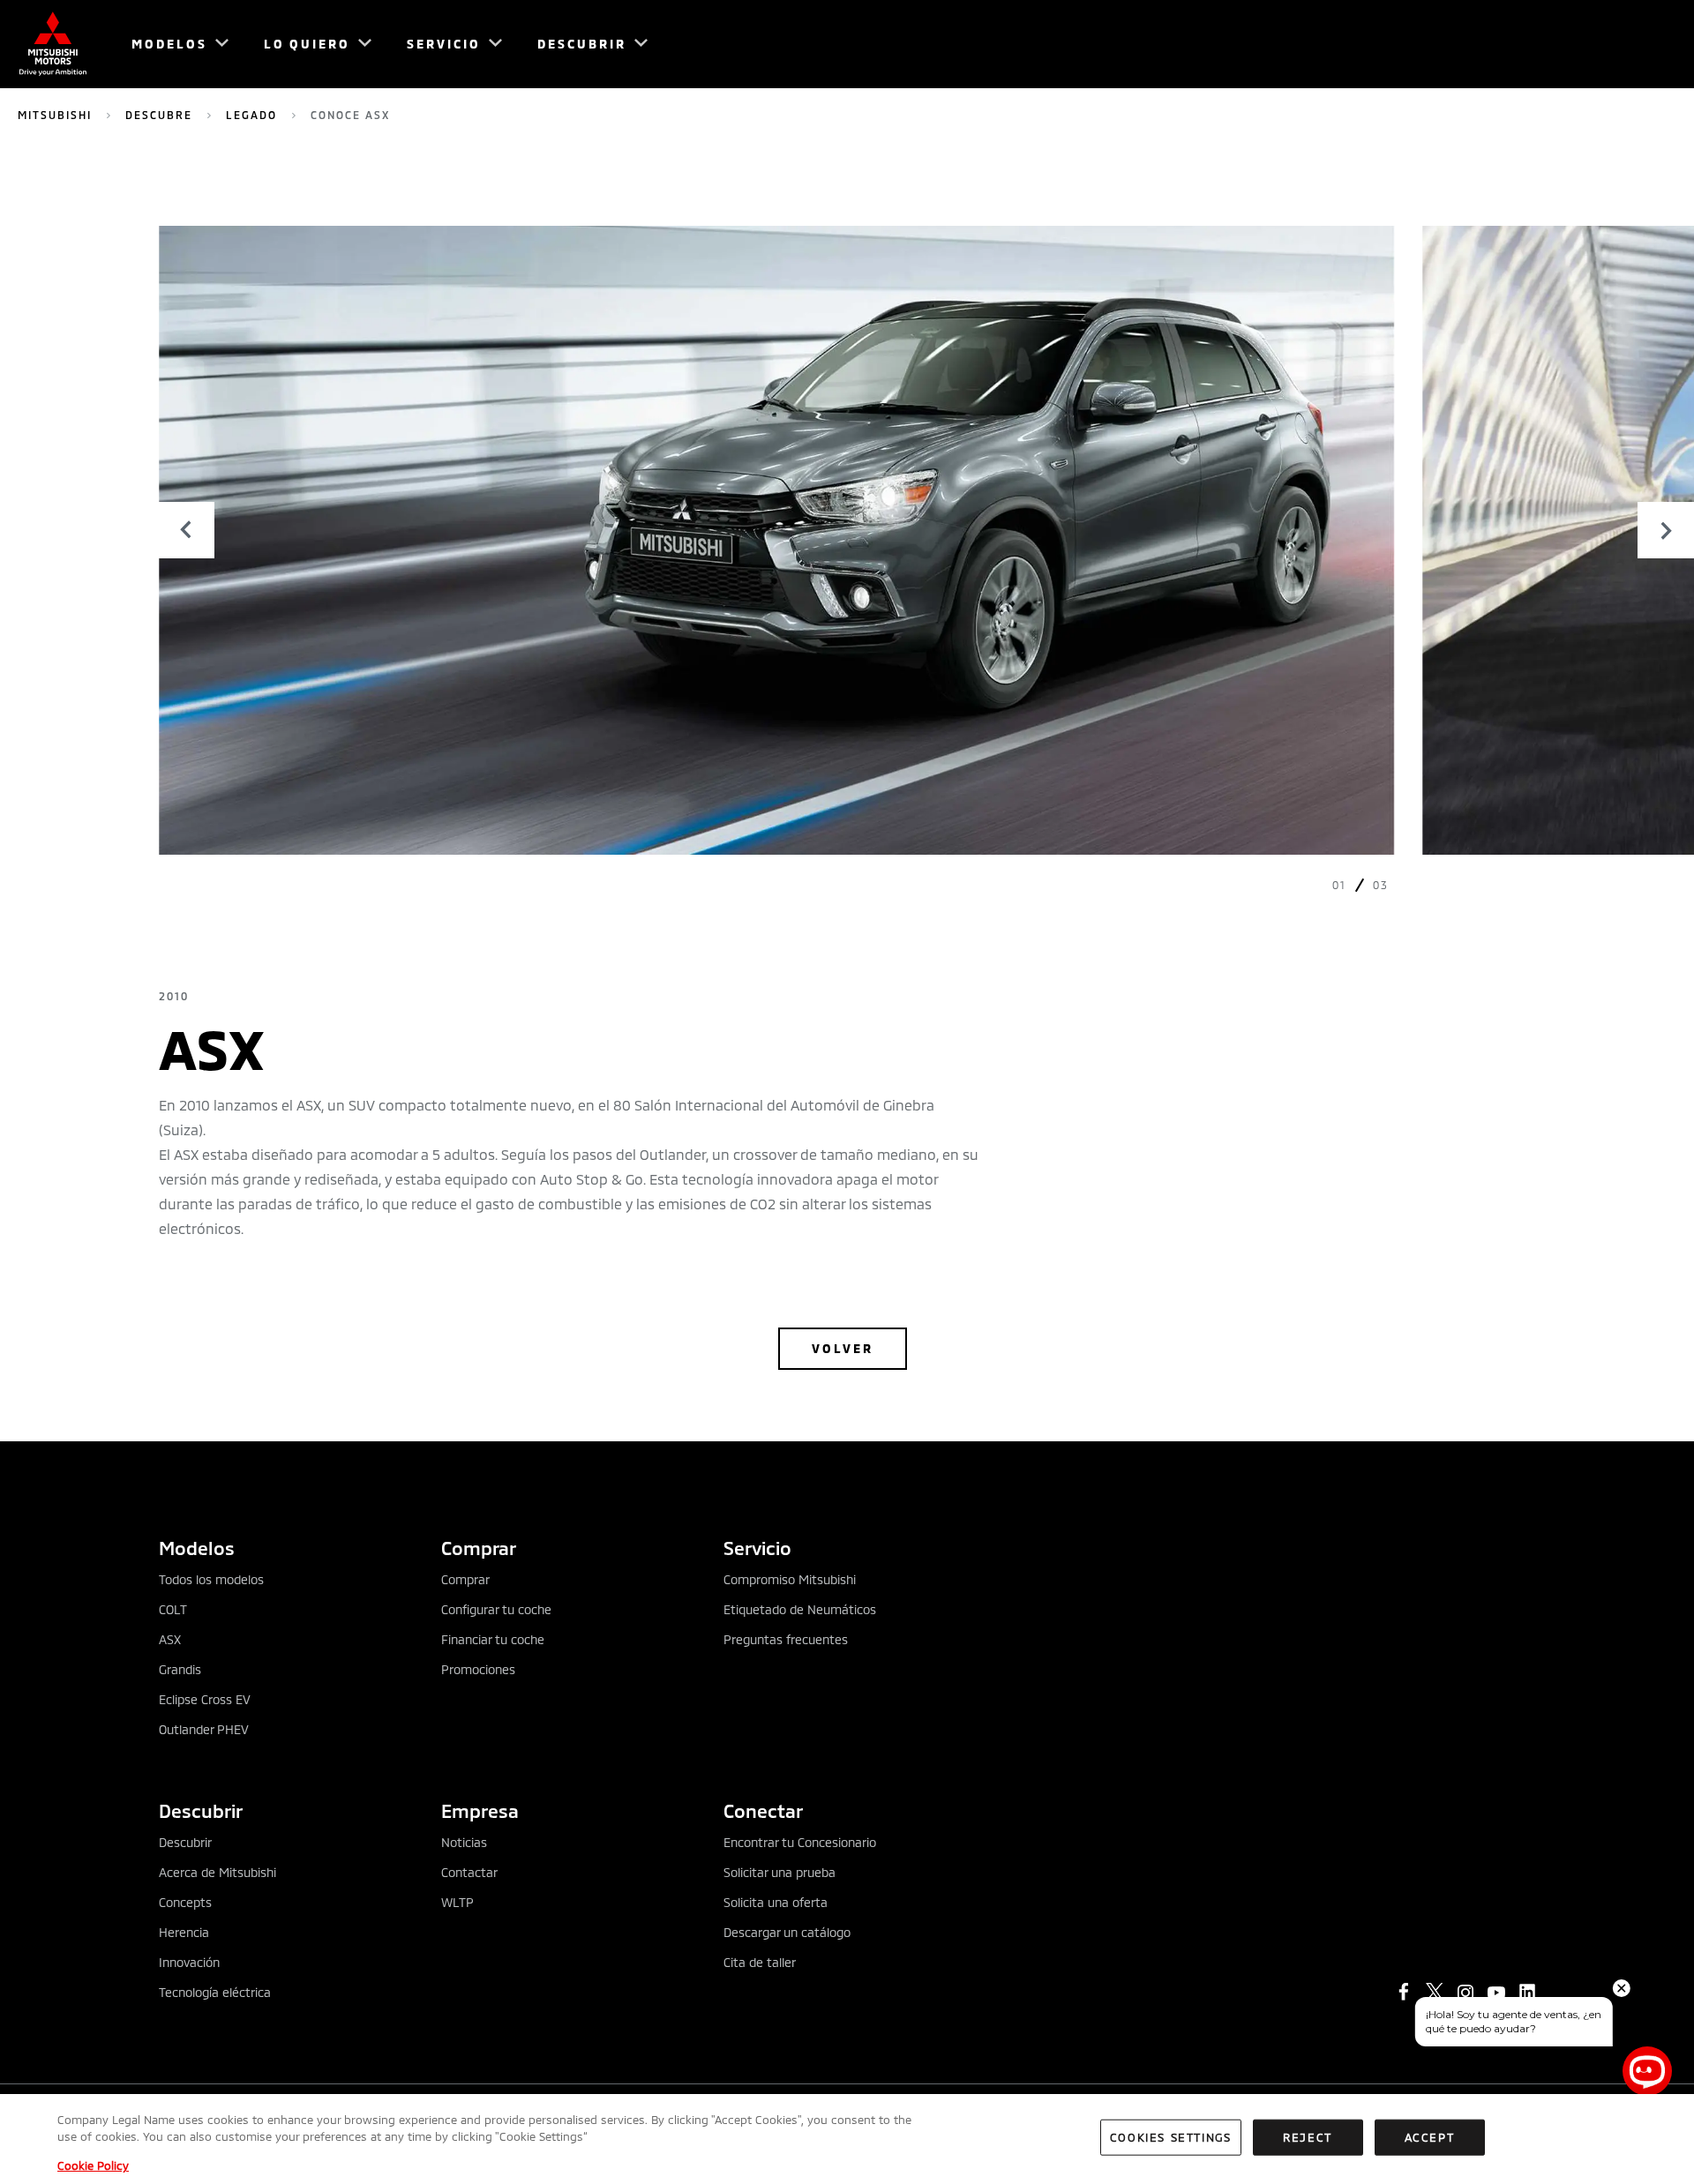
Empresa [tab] (480, 1810)
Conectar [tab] (763, 1810)
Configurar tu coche (496, 1609)
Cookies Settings (1171, 2137)
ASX (170, 1639)
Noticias (464, 1842)
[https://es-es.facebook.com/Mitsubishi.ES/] (1404, 1992)
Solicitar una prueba (780, 1872)
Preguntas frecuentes (786, 1639)
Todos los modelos (211, 1579)
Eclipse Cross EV (205, 1699)
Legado (251, 115)
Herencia (184, 1932)
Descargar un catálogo (787, 1932)
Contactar (469, 1872)
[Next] (1666, 530)
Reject (1308, 2137)
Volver (843, 1348)
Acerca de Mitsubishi (217, 1872)
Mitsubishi (55, 115)
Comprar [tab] (479, 1548)
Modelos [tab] (197, 1548)
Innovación (189, 1962)
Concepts (185, 1902)
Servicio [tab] (757, 1548)
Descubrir (185, 1842)
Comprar (465, 1579)
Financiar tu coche (493, 1639)
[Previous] (186, 530)
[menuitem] (172, 44)
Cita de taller (760, 1962)
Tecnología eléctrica (215, 1992)
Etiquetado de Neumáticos (800, 1609)
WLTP (457, 1902)
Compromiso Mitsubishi (790, 1579)
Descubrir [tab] (201, 1810)
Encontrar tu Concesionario (800, 1842)
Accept (1430, 2137)
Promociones (478, 1669)
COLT (173, 1609)
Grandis (180, 1669)
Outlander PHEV (204, 1729)
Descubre (159, 115)
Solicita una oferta (776, 1902)
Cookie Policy (93, 2165)
